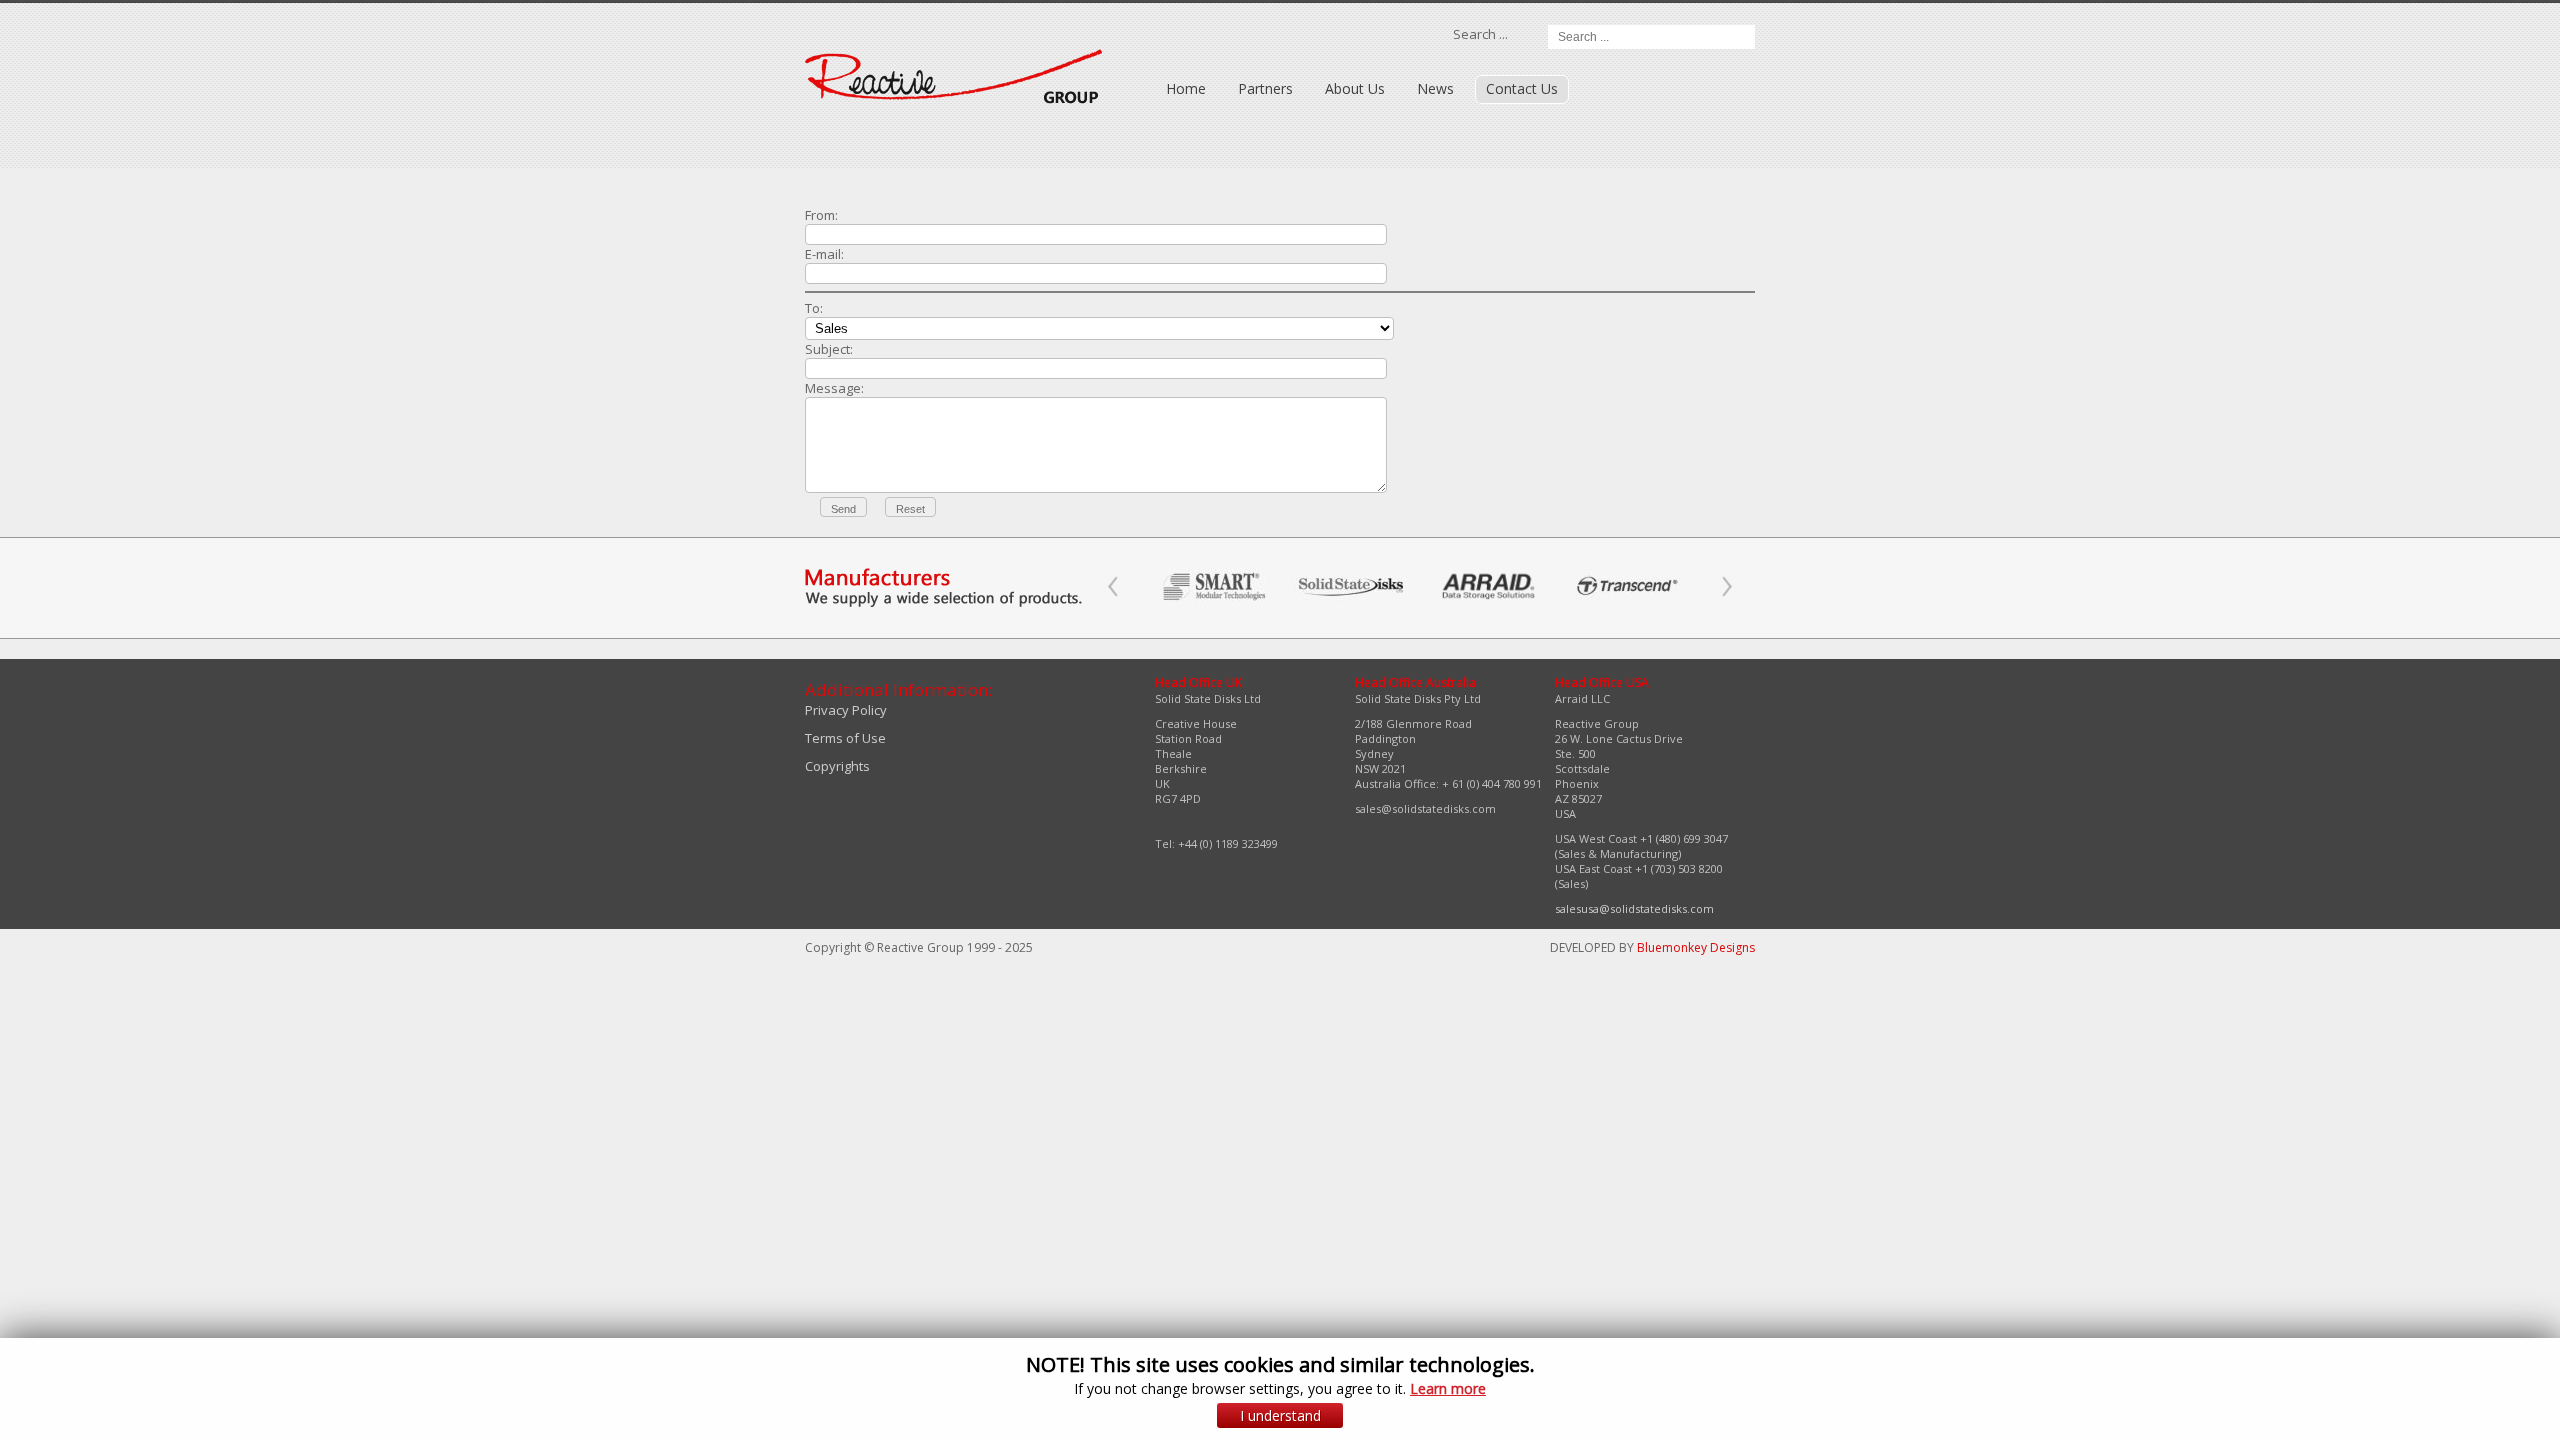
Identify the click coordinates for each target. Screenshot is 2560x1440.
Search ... (1480, 34)
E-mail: (824, 254)
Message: (834, 388)
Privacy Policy (846, 710)
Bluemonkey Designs (1696, 947)
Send (843, 509)
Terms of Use (845, 738)
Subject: (829, 349)
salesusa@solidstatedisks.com (1634, 908)
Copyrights (837, 766)
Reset (910, 509)
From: (821, 215)
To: (814, 308)
